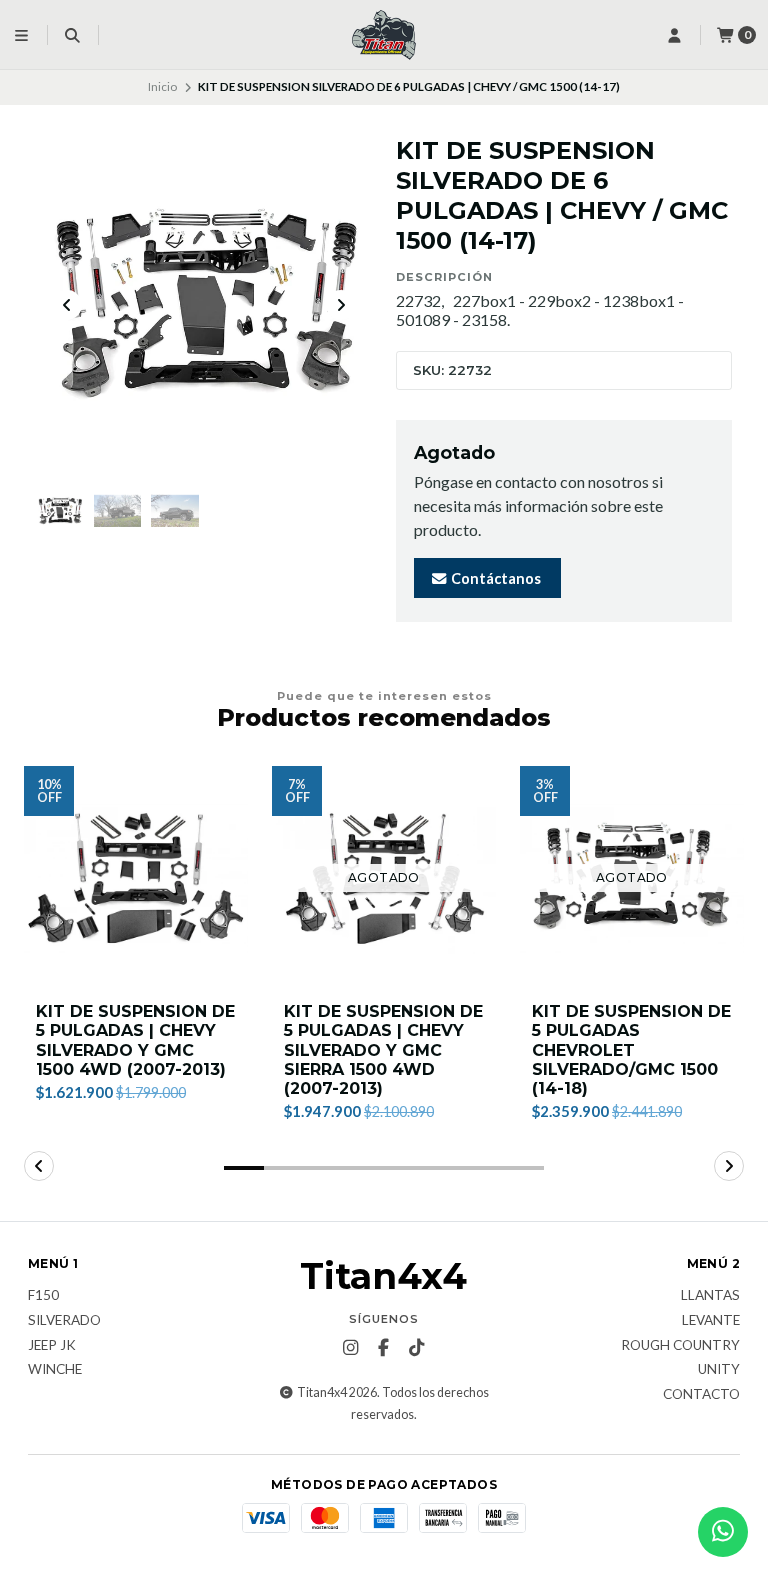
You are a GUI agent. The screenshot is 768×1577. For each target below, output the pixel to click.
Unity (719, 1370)
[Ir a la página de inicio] (384, 35)
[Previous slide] (67, 305)
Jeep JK (52, 1346)
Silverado (64, 1321)
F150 (43, 1296)
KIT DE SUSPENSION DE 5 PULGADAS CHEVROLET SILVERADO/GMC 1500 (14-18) (631, 1050)
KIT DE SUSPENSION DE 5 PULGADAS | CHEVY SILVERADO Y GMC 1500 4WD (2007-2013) (135, 1040)
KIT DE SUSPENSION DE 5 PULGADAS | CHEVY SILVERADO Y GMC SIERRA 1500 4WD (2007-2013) (383, 1050)
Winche (55, 1370)
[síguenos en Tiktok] (417, 1348)
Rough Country (680, 1346)
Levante (711, 1321)
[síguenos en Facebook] (384, 1348)
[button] (244, 1168)
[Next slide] (341, 305)
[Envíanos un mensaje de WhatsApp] (723, 1532)
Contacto (701, 1395)
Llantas (710, 1296)
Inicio (162, 86)
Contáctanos (494, 578)
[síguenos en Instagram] (351, 1348)
